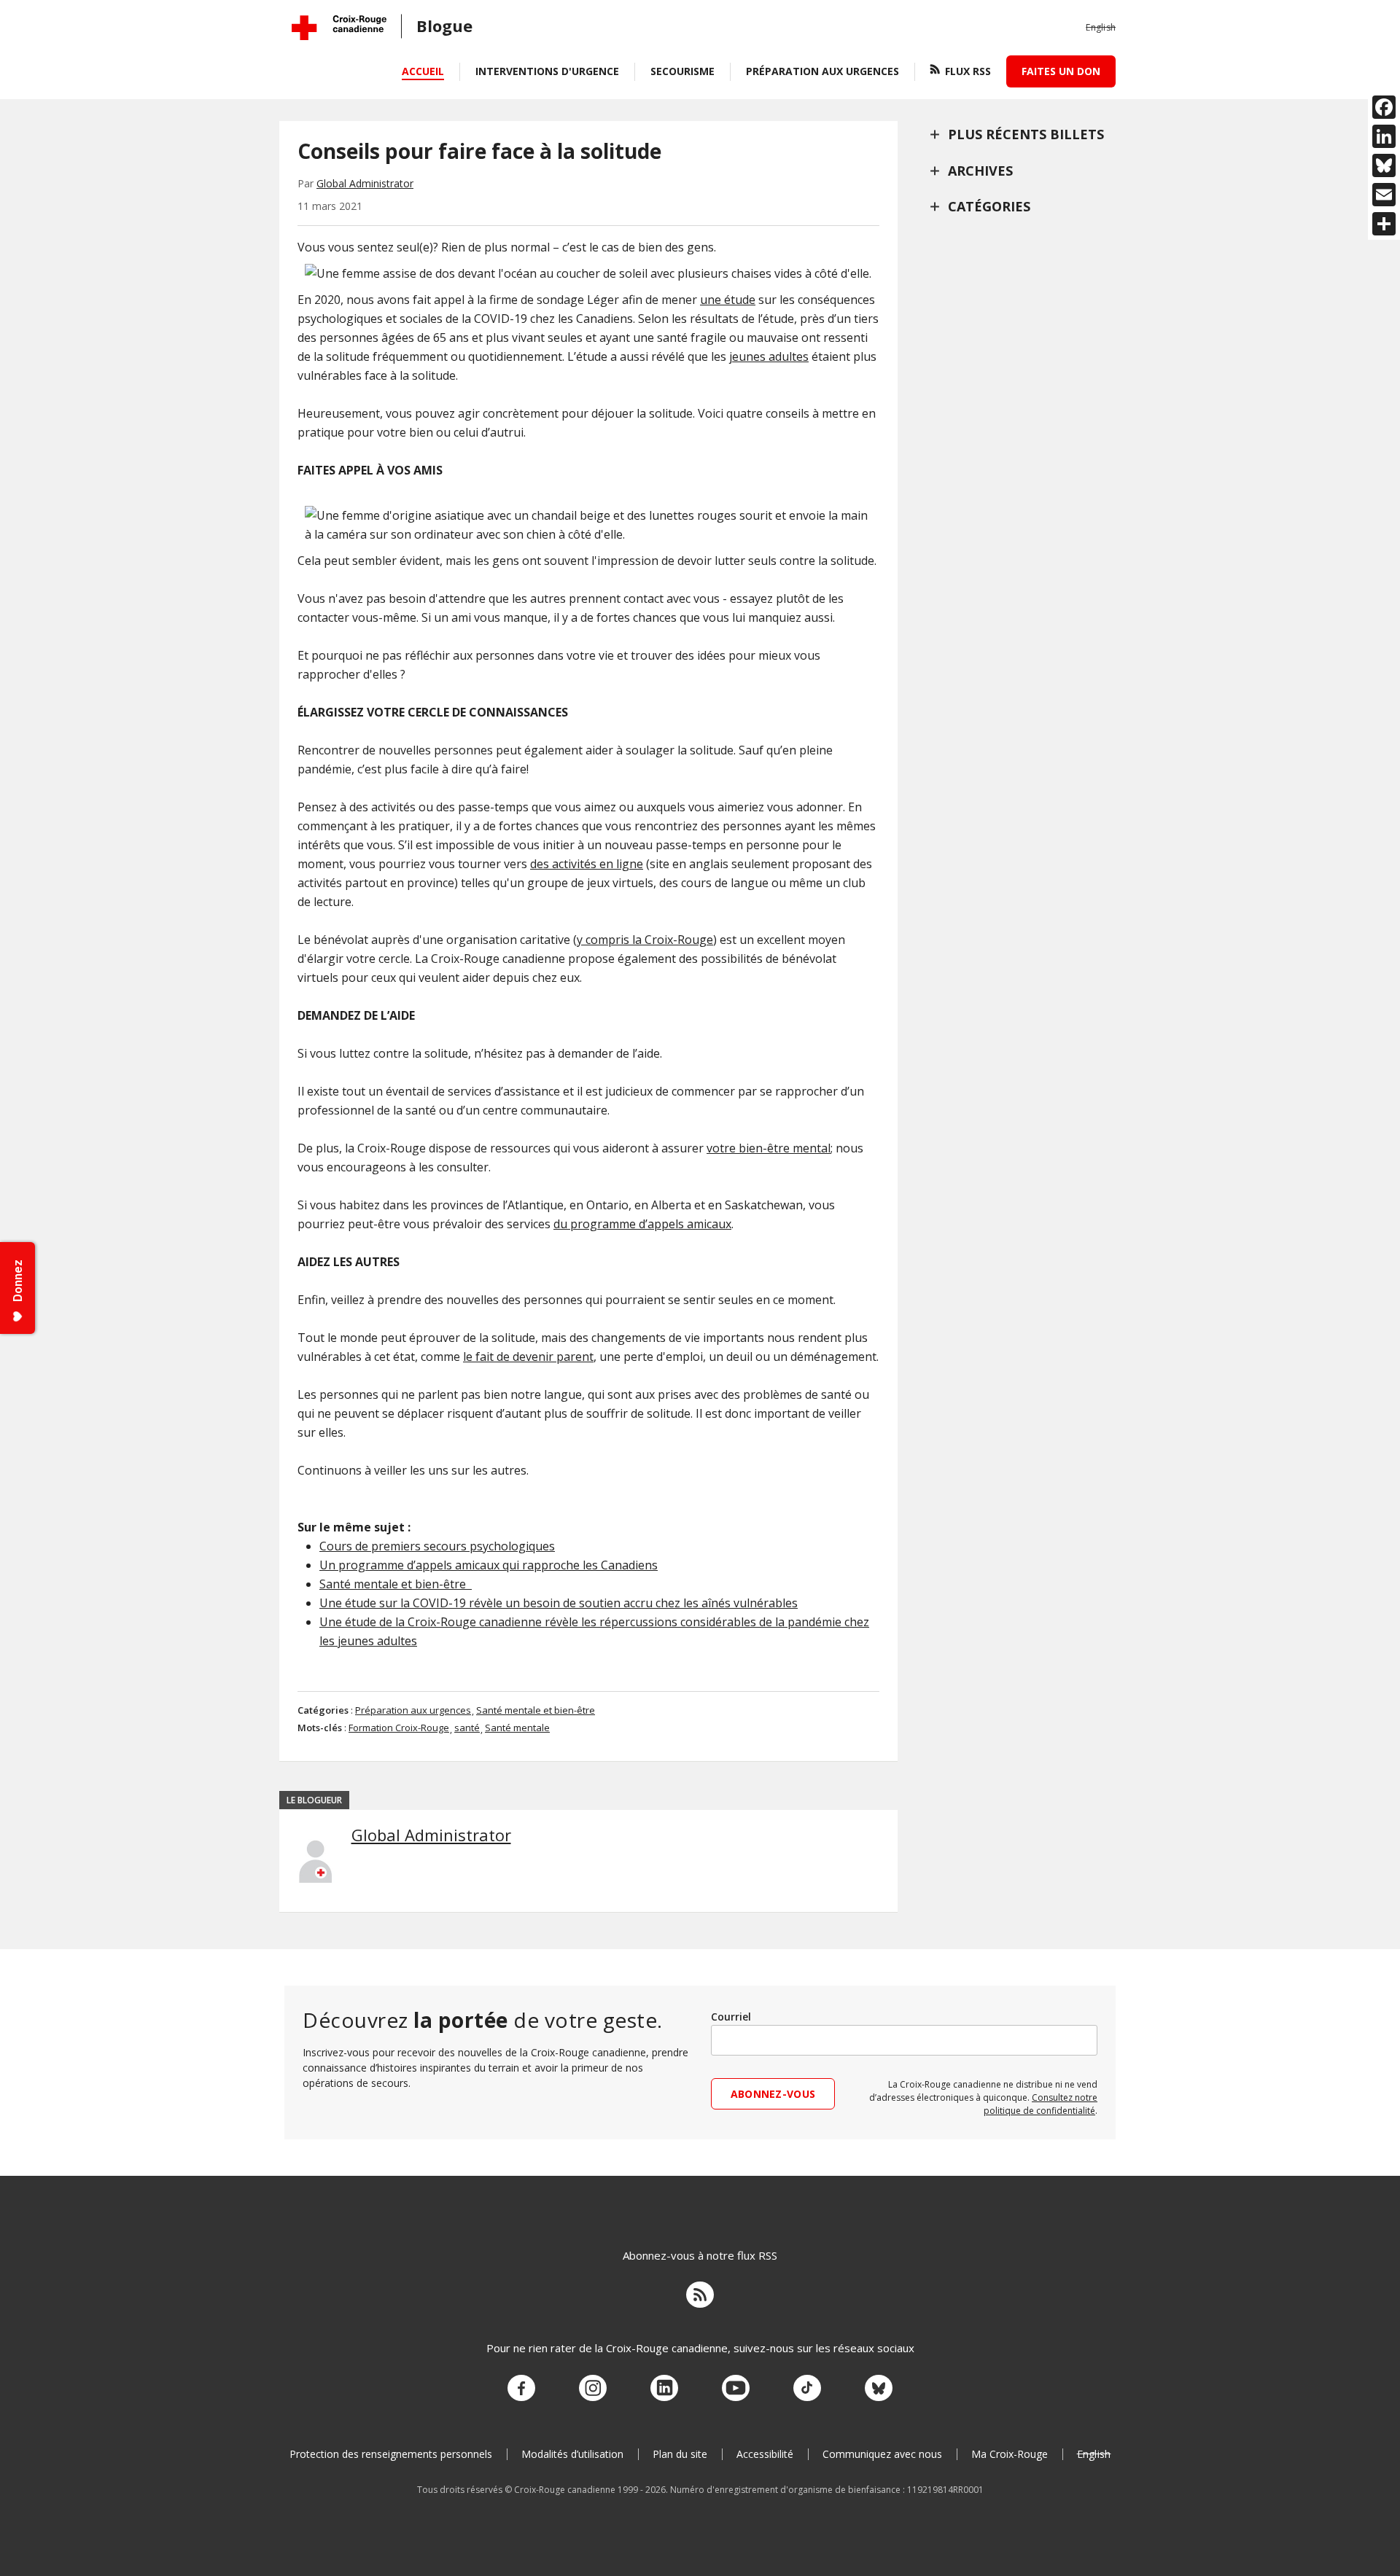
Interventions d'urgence (547, 71)
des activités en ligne (587, 864)
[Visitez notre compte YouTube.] (736, 2389)
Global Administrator (365, 183)
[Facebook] (1384, 107)
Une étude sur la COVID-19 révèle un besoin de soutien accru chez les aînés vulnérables (559, 1603)
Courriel (731, 2017)
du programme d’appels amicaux (642, 1224)
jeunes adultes (769, 356)
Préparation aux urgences (822, 71)
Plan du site (680, 2454)
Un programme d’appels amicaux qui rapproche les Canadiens (489, 1565)
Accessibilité (765, 2454)
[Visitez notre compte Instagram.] (593, 2389)
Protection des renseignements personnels (391, 2454)
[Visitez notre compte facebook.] (521, 2389)
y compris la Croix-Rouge (645, 940)
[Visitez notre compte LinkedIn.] (664, 2389)
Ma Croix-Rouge (1010, 2454)
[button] (1101, 28)
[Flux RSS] (700, 2297)
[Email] (1384, 195)
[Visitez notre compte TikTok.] (807, 2389)
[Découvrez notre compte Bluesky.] (879, 2389)
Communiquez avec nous (882, 2454)
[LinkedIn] (1384, 136)
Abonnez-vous (773, 2094)
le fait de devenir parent (528, 1357)
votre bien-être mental (769, 1148)
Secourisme (682, 71)
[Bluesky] (1384, 165)
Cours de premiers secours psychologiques (437, 1546)
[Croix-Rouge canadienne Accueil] (339, 28)
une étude (728, 300)
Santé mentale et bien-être (396, 1584)
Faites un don (1061, 71)
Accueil (423, 71)
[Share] (1384, 224)
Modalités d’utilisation (572, 2454)
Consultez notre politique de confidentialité (1041, 2104)
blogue (444, 26)
